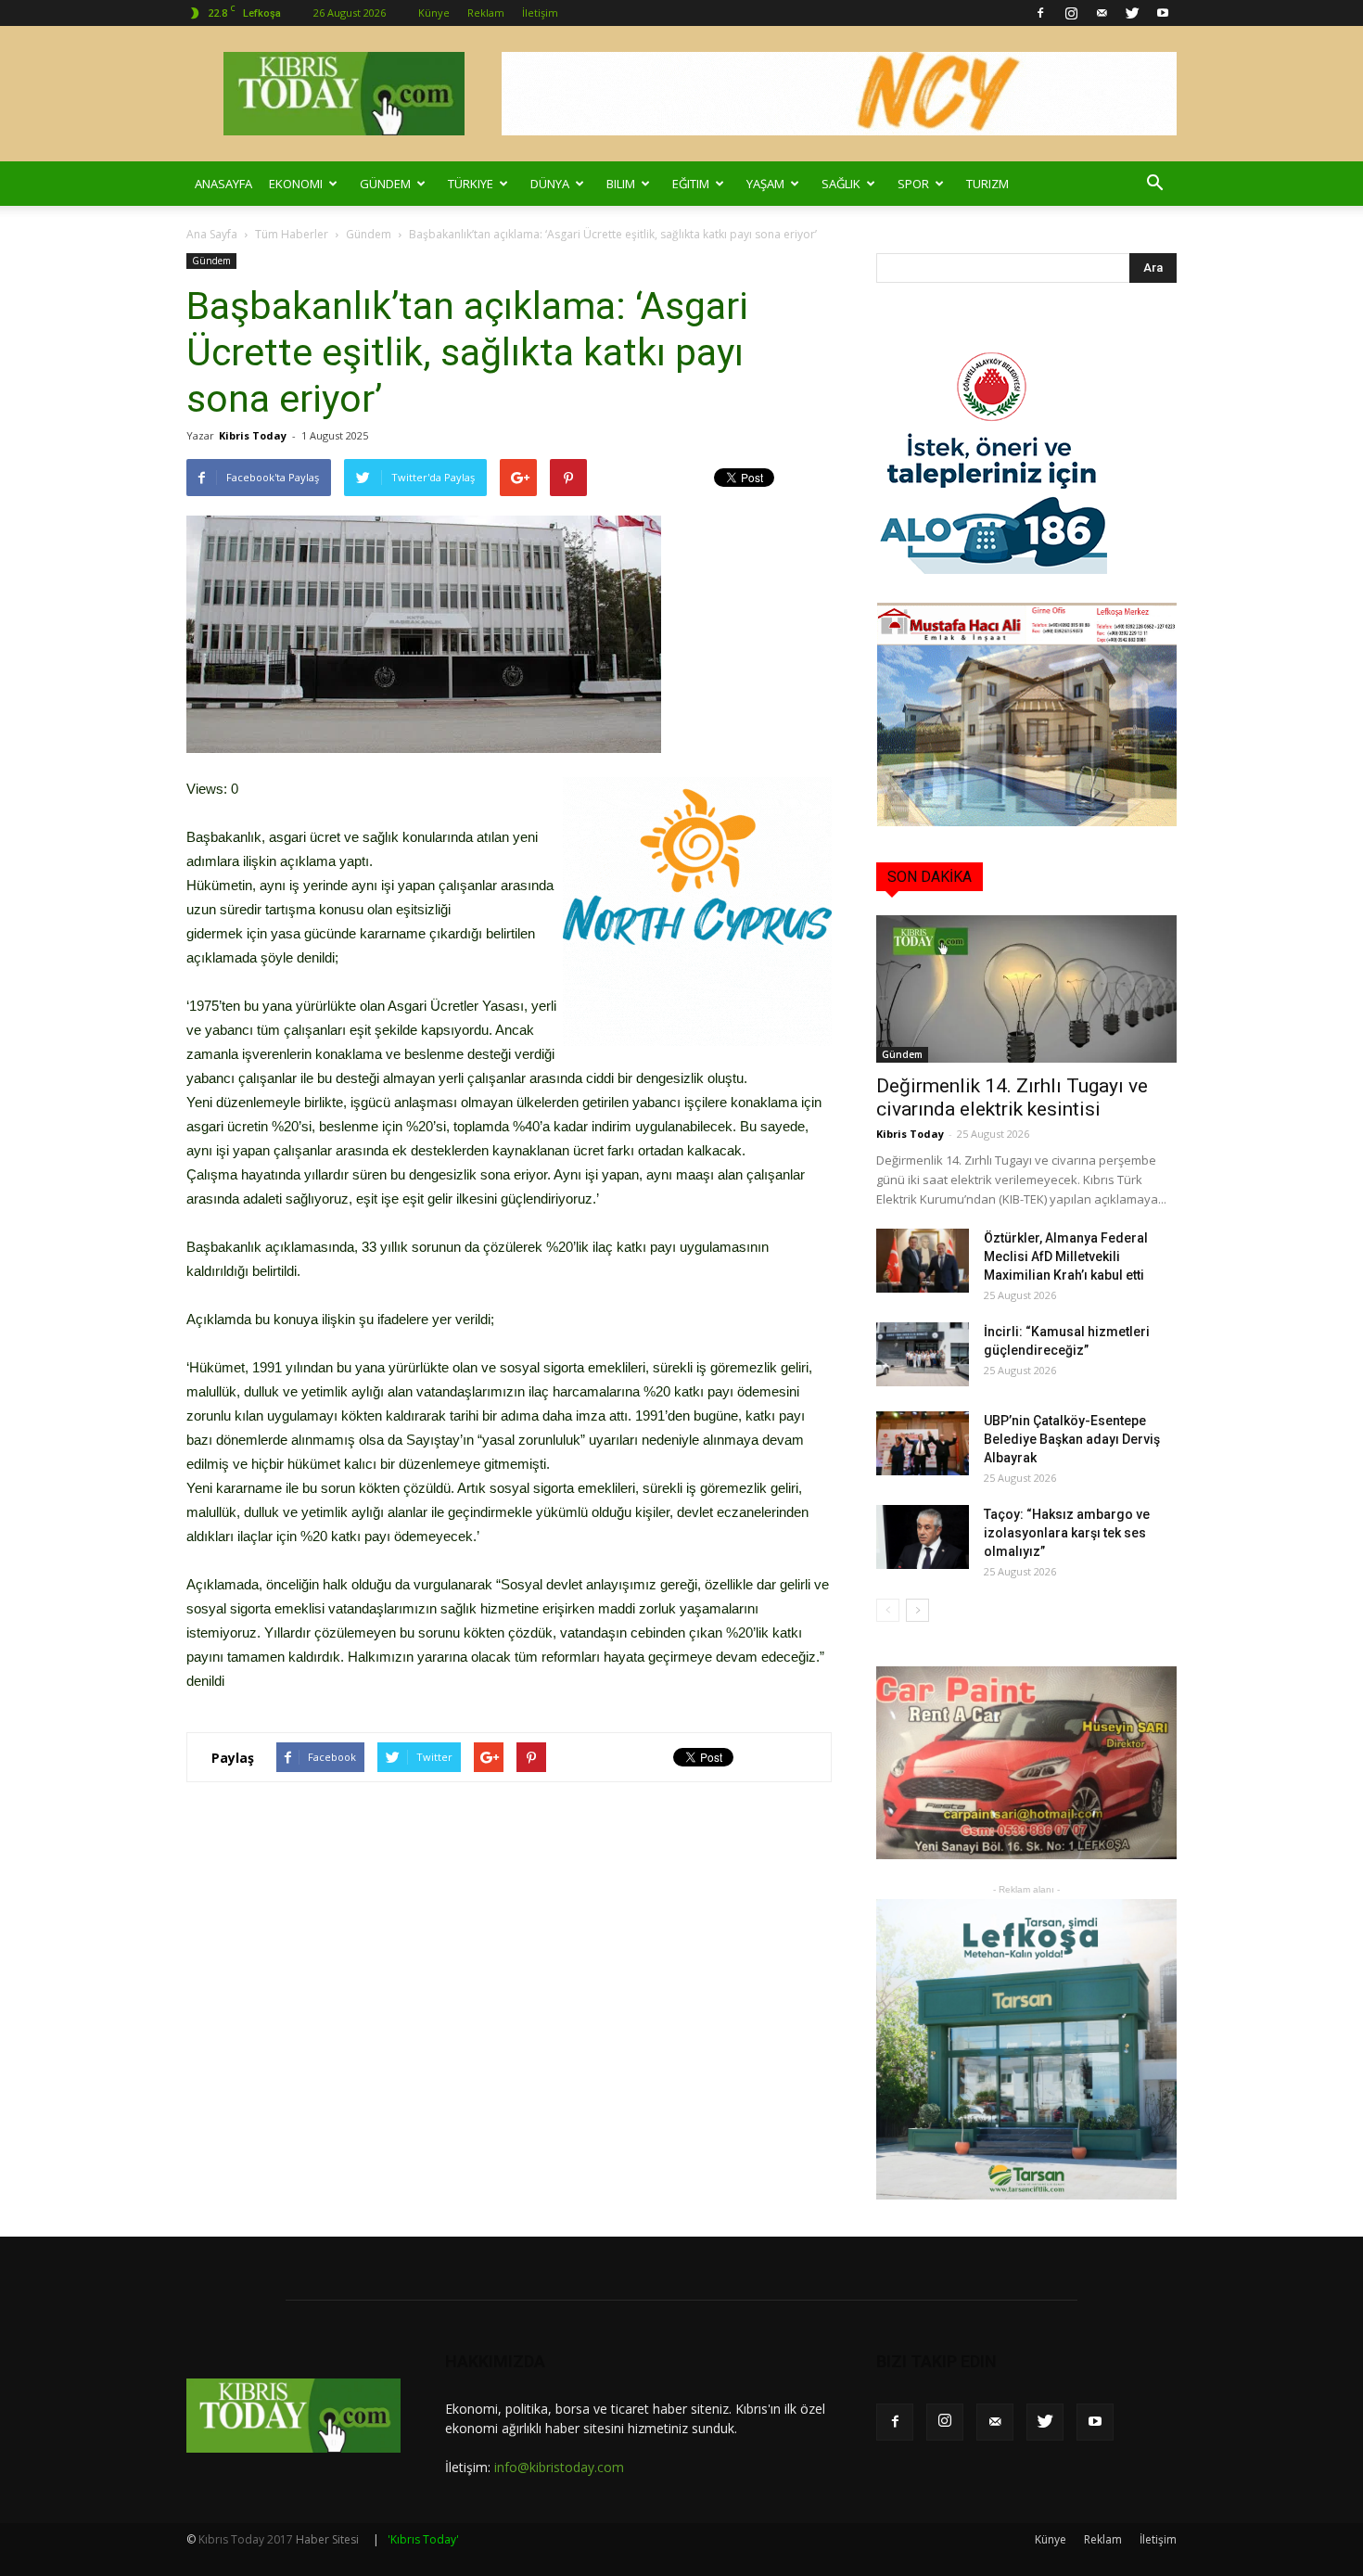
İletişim (540, 13)
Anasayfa (223, 184)
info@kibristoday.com (559, 2467)
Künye (434, 13)
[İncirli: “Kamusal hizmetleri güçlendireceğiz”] (923, 1354)
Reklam (486, 13)
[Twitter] (1132, 13)
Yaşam (765, 184)
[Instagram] (1071, 13)
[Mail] (1102, 13)
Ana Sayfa (212, 234)
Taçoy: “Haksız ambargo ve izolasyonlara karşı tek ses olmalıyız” (1067, 1533)
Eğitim (691, 184)
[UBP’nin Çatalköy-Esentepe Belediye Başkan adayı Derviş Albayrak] (923, 1443)
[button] (1154, 184)
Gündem (385, 184)
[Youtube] (1163, 13)
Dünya (550, 184)
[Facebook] (1040, 13)
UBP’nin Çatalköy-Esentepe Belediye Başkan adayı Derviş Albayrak (1072, 1439)
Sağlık (841, 184)
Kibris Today (253, 435)
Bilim (621, 184)
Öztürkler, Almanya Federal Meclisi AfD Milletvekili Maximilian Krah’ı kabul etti (1066, 1256)
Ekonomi (296, 184)
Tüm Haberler (292, 234)
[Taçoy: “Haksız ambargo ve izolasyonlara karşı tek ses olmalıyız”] (923, 1537)
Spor (913, 184)
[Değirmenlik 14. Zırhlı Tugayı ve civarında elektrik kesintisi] (1026, 989)
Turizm (987, 184)
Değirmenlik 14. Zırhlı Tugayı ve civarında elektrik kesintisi (1012, 1097)
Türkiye (471, 184)
